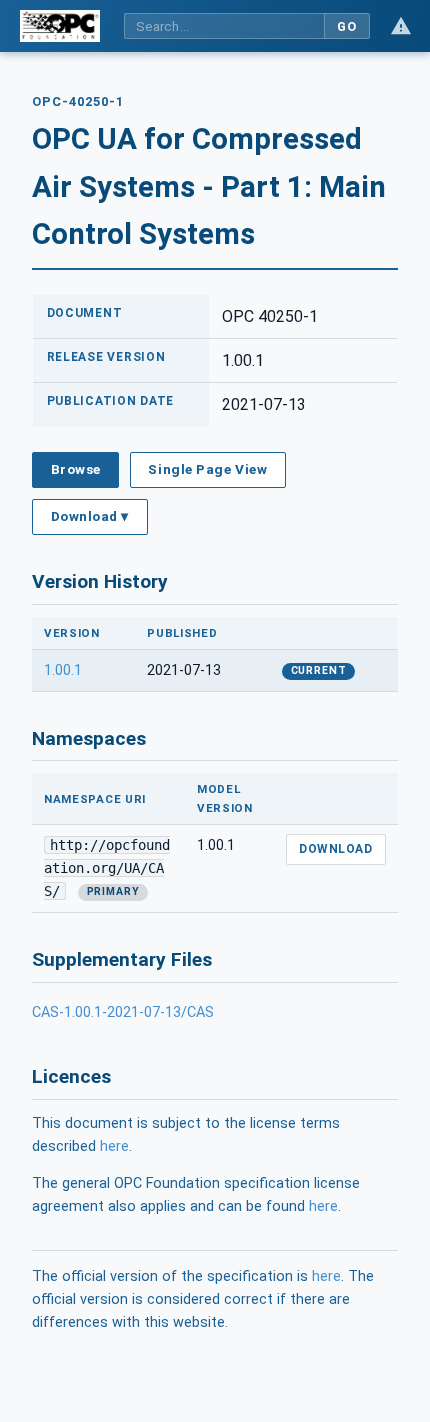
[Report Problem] (401, 26)
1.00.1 (63, 670)
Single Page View (207, 469)
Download (335, 849)
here (114, 1146)
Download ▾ (90, 516)
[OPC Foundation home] (60, 26)
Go (346, 26)
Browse (76, 469)
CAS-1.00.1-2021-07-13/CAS (123, 1012)
